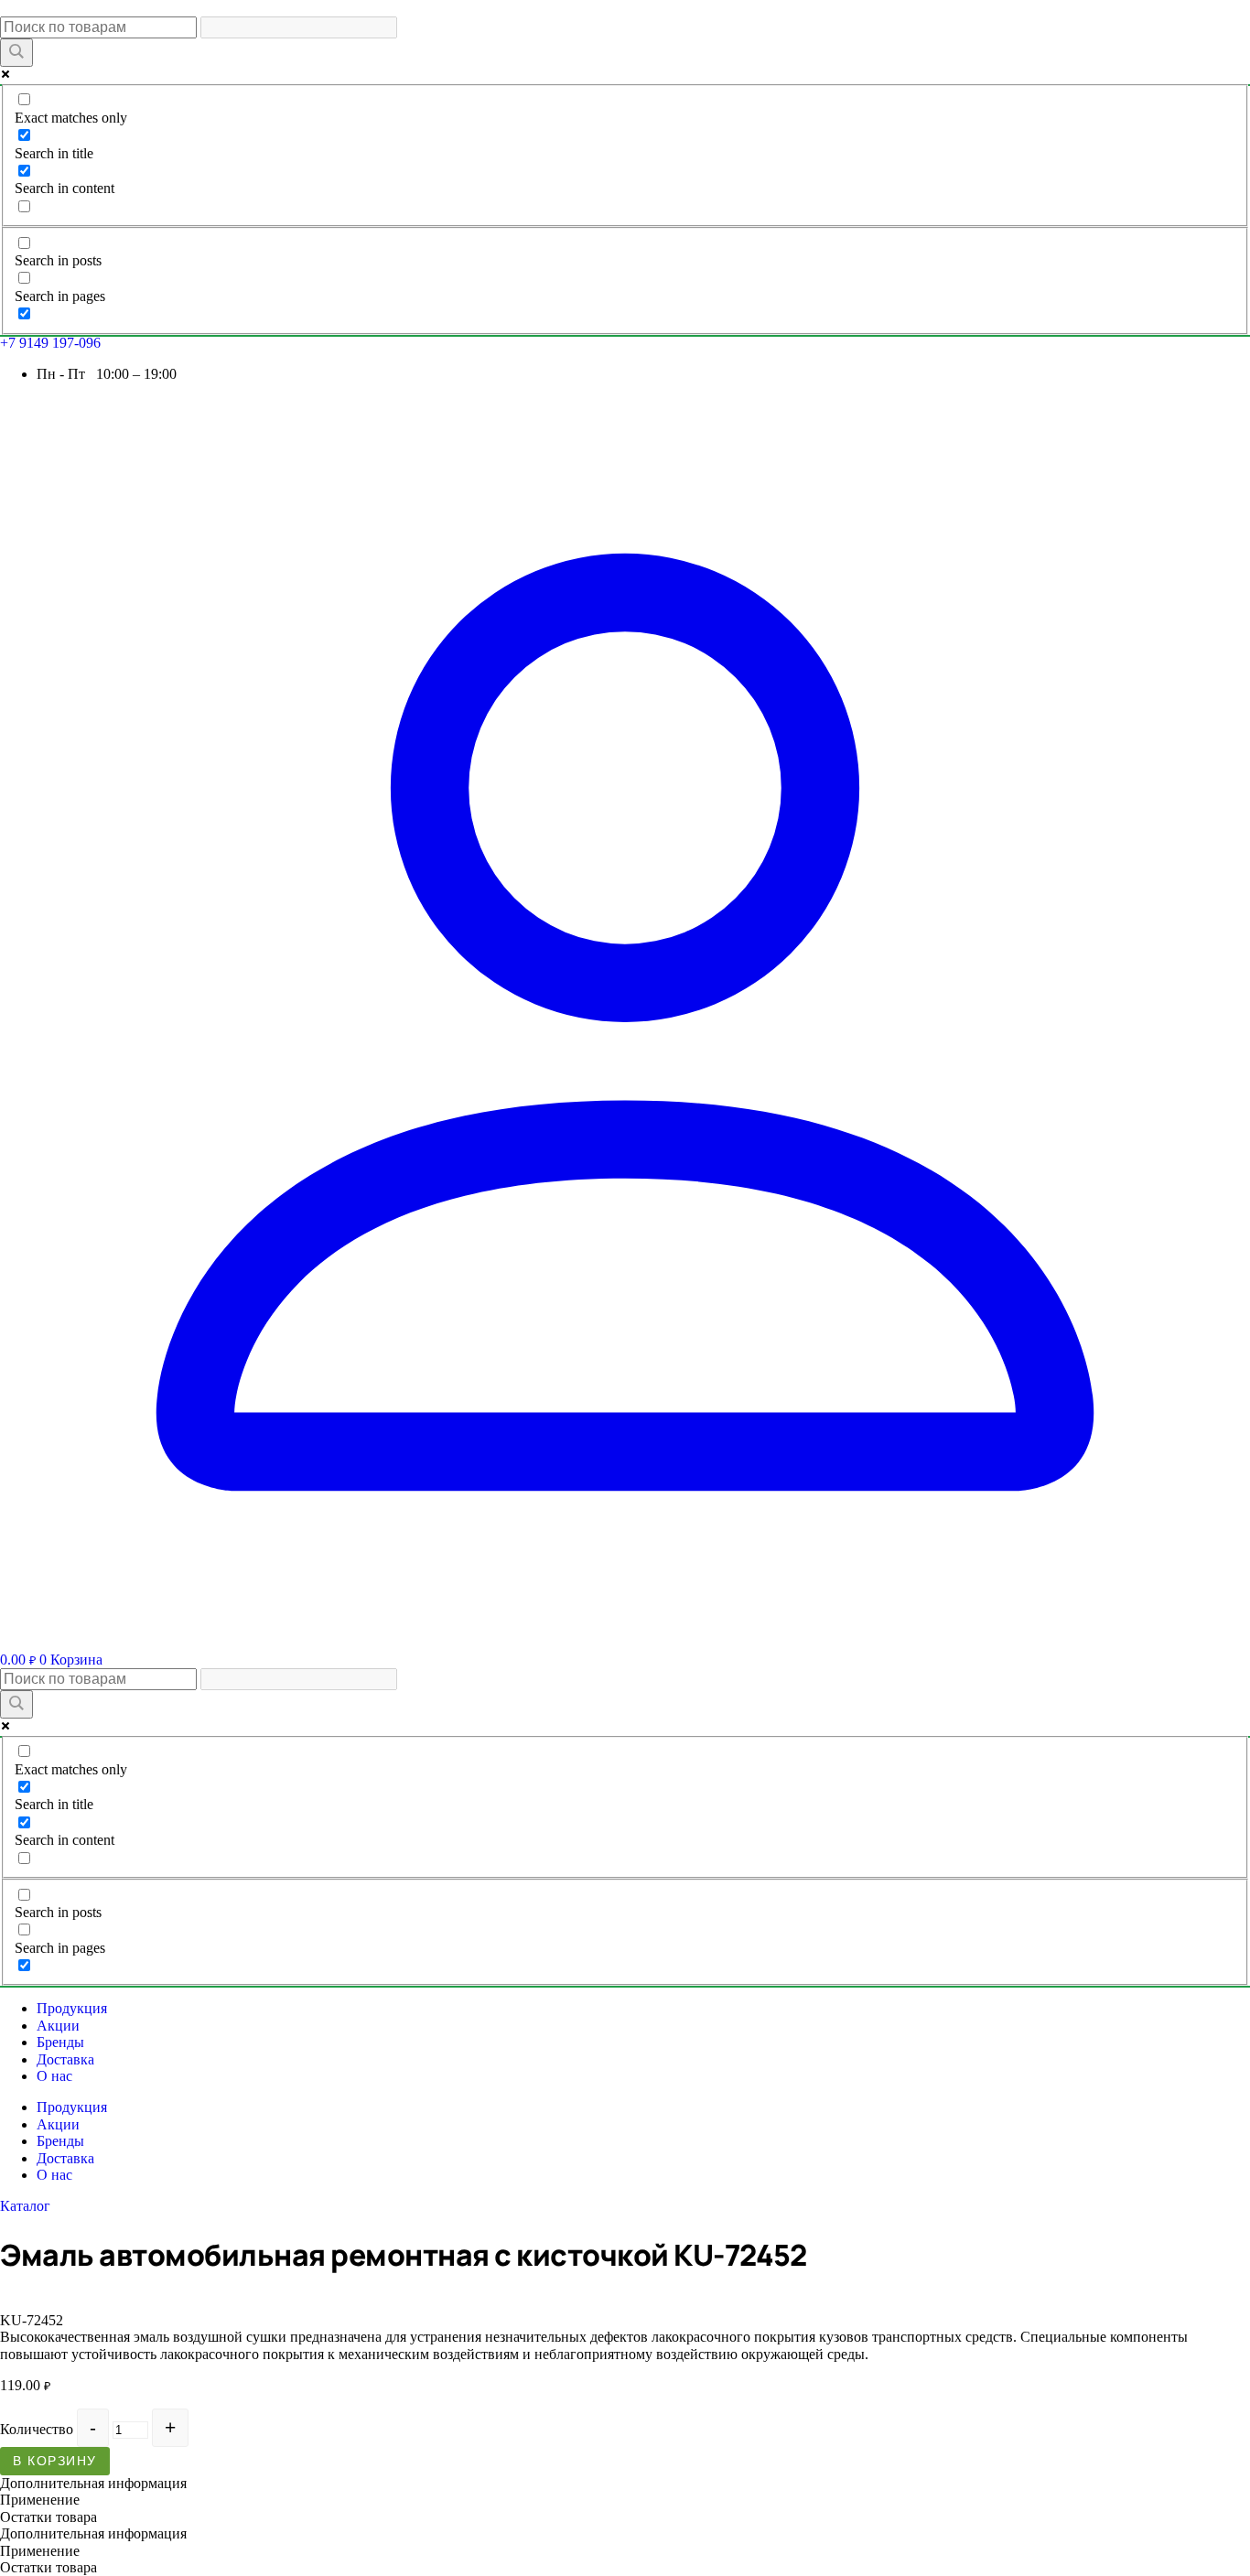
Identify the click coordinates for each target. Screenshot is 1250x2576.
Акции (58, 2026)
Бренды (60, 2042)
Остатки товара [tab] (48, 2517)
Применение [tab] (40, 2500)
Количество (37, 2429)
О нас (54, 2076)
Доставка (65, 2059)
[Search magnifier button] (16, 53)
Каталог (25, 2206)
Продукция (72, 2008)
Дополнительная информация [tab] (93, 2483)
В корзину (55, 2461)
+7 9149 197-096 (50, 343)
